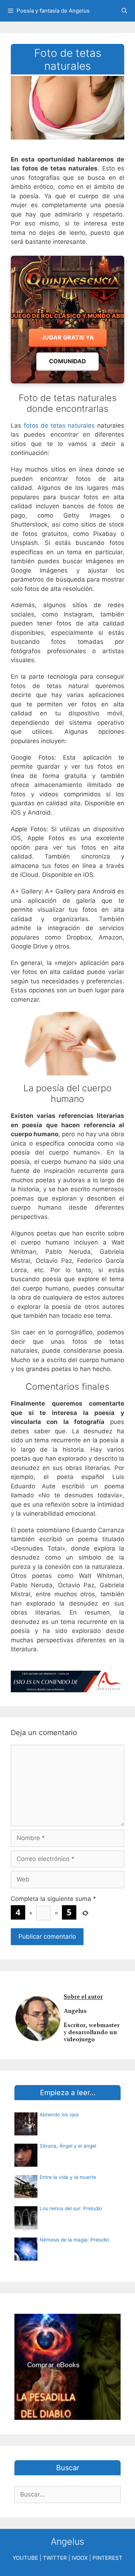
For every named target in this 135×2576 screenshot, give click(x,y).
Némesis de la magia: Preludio (74, 2240)
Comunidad (67, 361)
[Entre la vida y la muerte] (26, 2196)
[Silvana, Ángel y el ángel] (26, 2165)
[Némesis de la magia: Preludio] (26, 2258)
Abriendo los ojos (59, 2115)
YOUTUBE (25, 2558)
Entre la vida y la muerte (68, 2177)
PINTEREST (107, 2558)
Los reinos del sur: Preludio (71, 2208)
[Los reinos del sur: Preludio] (26, 2227)
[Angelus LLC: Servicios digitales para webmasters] (67, 1682)
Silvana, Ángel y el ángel (68, 2146)
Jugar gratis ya (68, 337)
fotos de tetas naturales (59, 425)
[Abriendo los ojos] (26, 2133)
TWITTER (55, 2558)
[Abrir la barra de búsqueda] (124, 11)
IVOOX (80, 2558)
